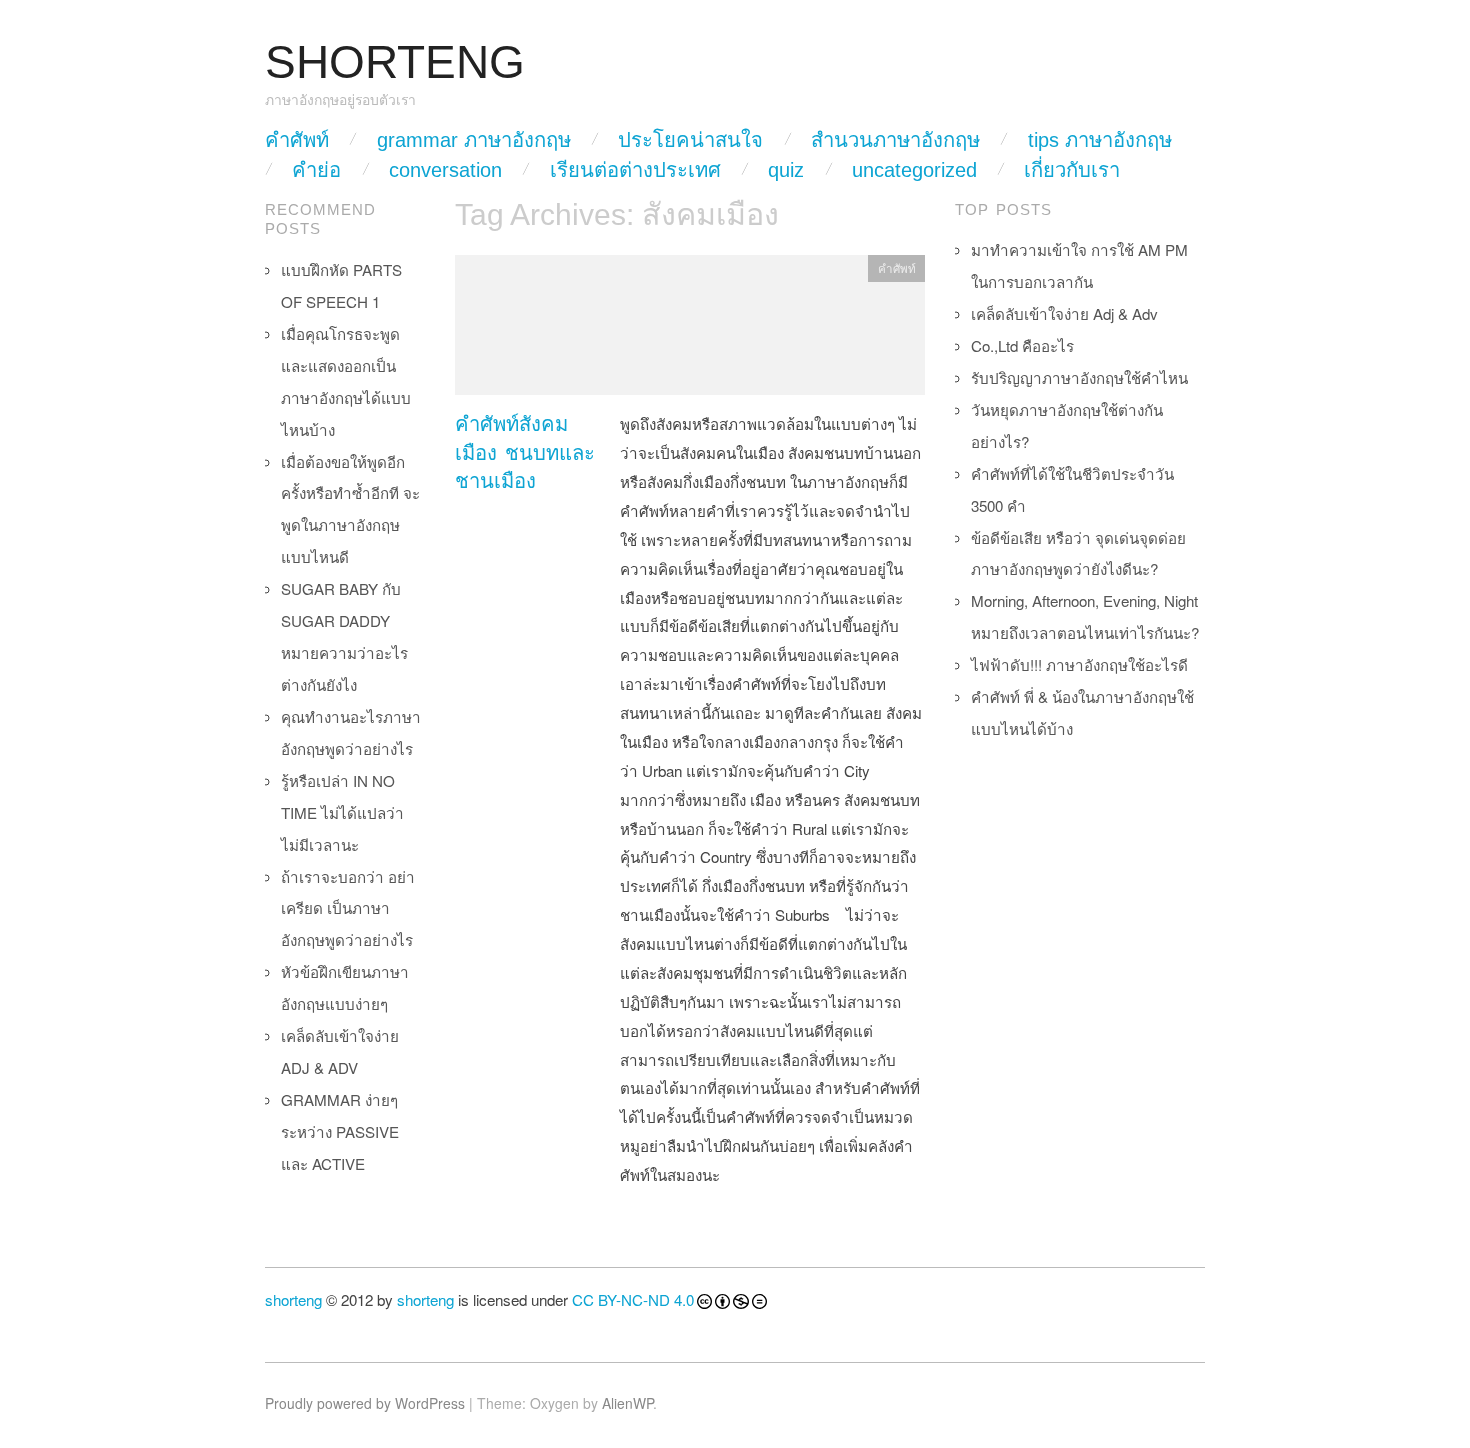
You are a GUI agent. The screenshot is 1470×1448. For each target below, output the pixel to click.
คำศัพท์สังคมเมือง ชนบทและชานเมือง (525, 452)
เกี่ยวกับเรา (1072, 170)
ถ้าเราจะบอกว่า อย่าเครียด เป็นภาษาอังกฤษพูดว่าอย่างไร (348, 908)
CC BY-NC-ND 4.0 (633, 1299)
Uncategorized (914, 170)
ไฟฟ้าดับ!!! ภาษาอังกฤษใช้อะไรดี (1079, 664)
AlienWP (627, 1403)
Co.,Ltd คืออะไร (1022, 345)
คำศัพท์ (297, 140)
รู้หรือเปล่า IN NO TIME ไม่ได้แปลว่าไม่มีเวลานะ (342, 812)
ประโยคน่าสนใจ (690, 140)
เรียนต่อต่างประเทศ (635, 170)
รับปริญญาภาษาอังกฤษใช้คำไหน (1079, 377)
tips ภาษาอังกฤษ (1100, 140)
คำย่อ (316, 170)
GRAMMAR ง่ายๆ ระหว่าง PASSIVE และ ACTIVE (340, 1131)
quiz (786, 170)
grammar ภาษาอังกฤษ (474, 140)
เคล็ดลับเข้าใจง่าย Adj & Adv (1064, 313)
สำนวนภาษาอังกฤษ (895, 140)
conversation (445, 170)
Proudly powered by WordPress (365, 1403)
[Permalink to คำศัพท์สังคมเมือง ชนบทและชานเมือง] (690, 330)
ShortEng (395, 62)
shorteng (293, 1299)
